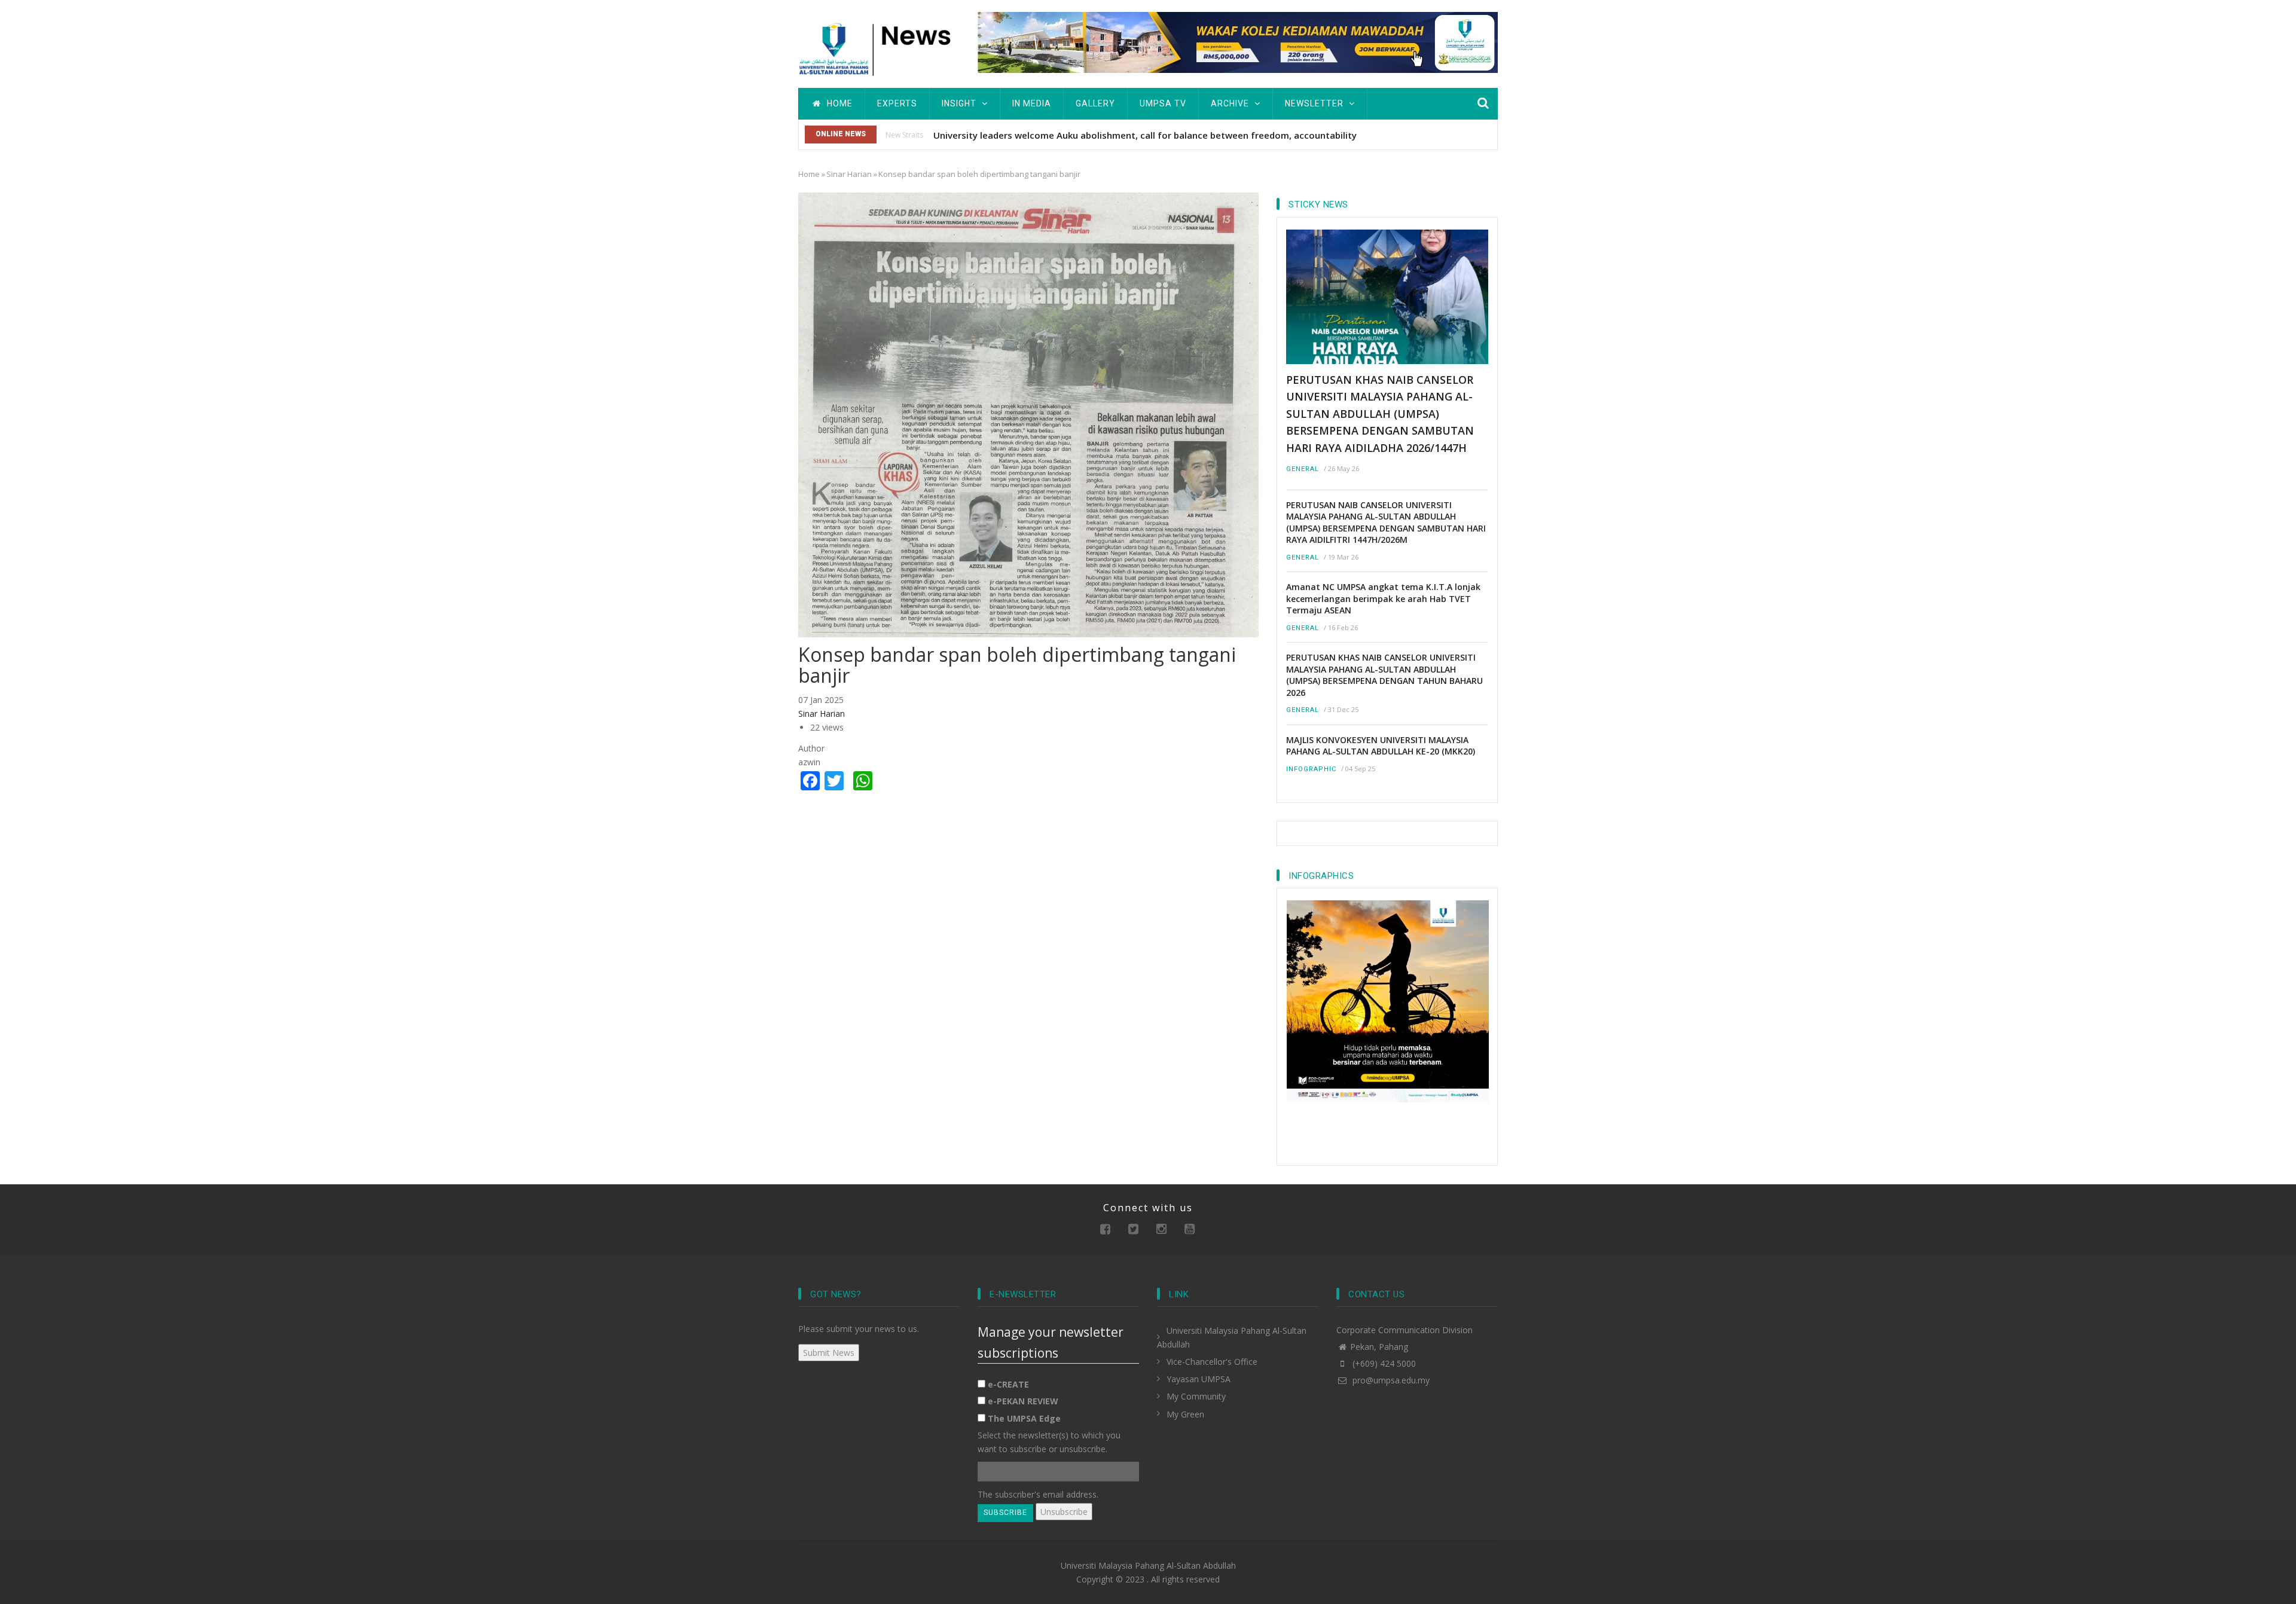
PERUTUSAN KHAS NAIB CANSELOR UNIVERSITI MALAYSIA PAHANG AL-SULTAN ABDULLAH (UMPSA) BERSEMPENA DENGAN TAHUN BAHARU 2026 (1384, 675)
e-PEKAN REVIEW (1023, 1401)
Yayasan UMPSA (1199, 1379)
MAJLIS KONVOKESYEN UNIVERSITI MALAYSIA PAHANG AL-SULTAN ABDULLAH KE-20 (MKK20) (1381, 746)
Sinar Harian (849, 174)
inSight (960, 103)
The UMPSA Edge (1024, 1418)
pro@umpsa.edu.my (1390, 1380)
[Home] (879, 48)
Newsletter (1315, 103)
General (1303, 469)
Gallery (1095, 103)
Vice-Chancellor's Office (1212, 1362)
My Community (1196, 1396)
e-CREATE (1008, 1384)
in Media (1032, 103)
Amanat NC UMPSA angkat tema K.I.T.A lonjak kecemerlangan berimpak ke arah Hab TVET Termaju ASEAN (1383, 598)
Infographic (1311, 769)
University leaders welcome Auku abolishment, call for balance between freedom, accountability (1145, 135)
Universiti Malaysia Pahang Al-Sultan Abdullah (1148, 1565)
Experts (897, 103)
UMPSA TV (1163, 103)
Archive (1231, 103)
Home (839, 103)
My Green (1185, 1414)
